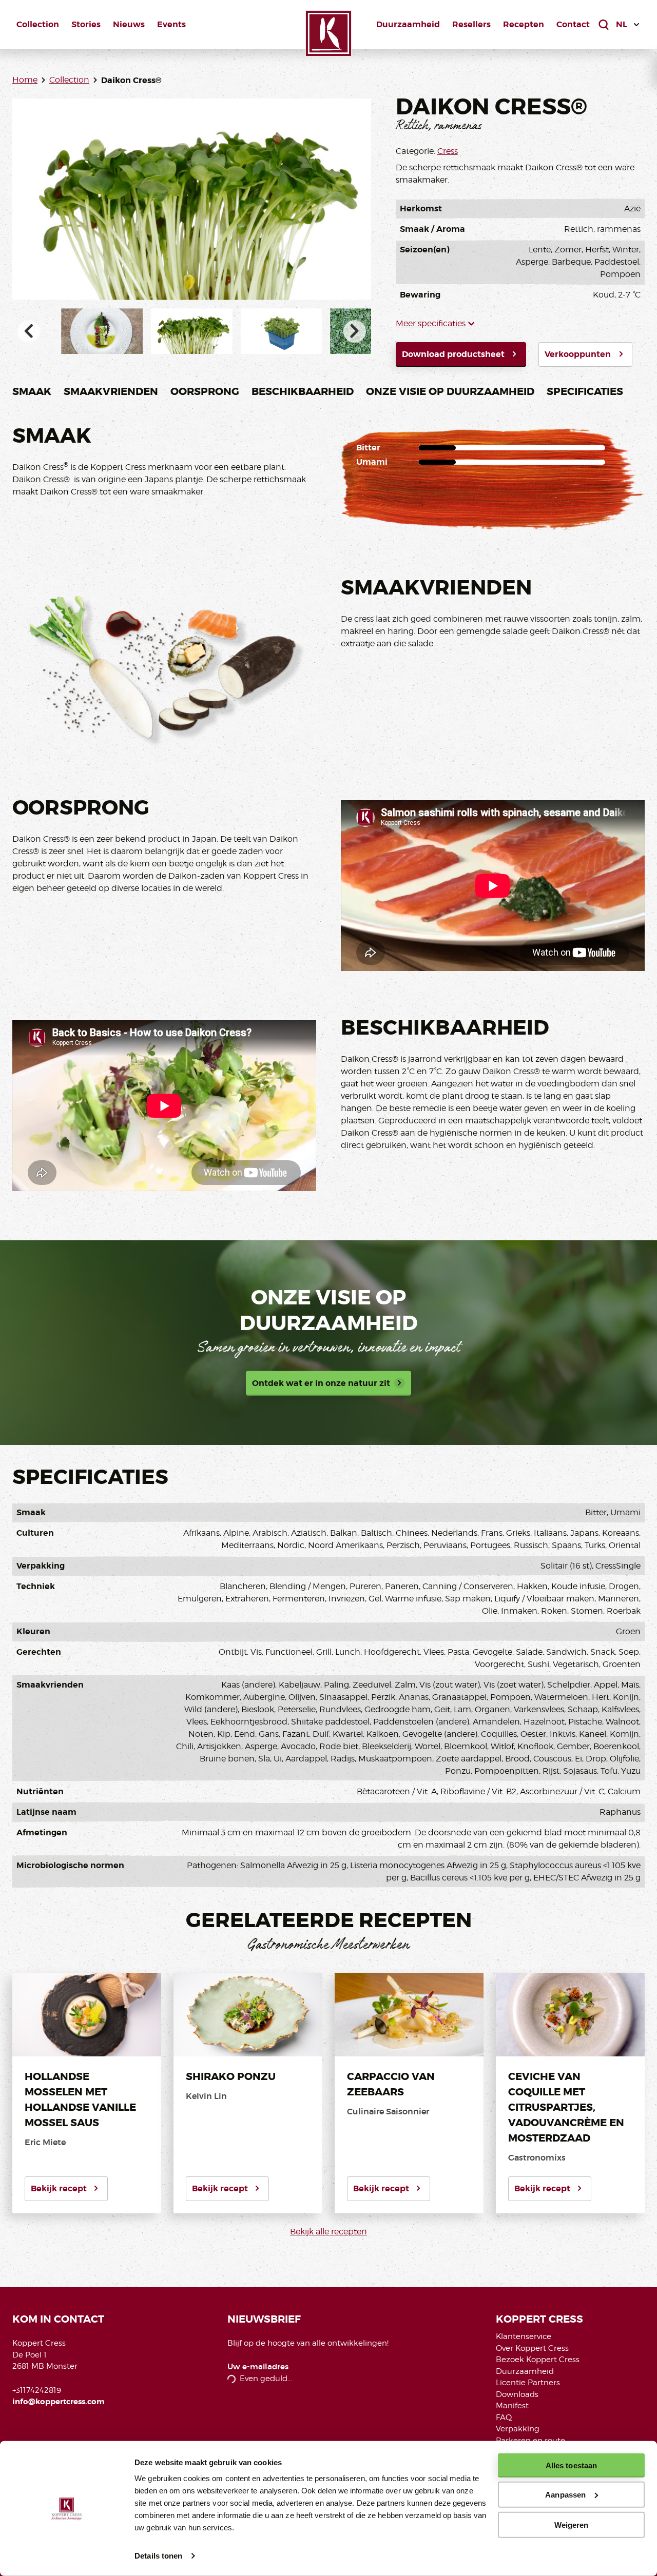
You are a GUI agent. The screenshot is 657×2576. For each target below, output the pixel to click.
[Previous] (29, 331)
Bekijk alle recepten (328, 2232)
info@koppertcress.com (59, 2402)
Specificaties (585, 391)
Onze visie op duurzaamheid (450, 391)
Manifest (512, 2406)
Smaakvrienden (111, 391)
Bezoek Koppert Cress (538, 2360)
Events (171, 24)
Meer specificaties (431, 323)
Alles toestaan (571, 2465)
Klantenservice (524, 2336)
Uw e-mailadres (258, 2367)
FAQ (504, 2418)
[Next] (355, 331)
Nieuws (129, 24)
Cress (448, 151)
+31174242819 (37, 2390)
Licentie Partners (528, 2383)
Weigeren (572, 2524)
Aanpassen (565, 2495)
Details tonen (158, 2556)
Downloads (517, 2394)
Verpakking (518, 2429)
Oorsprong (205, 391)
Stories (86, 24)
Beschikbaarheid (303, 391)
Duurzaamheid (408, 24)
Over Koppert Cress (532, 2348)
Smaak (32, 391)
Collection (38, 24)
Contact (573, 24)
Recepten (524, 24)
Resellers (471, 24)
